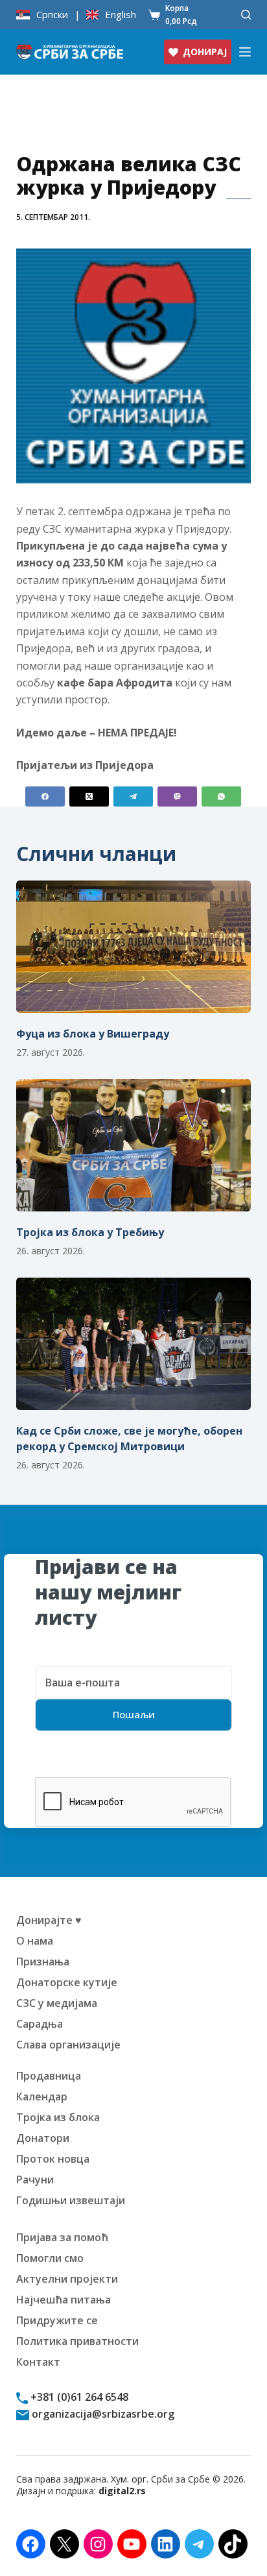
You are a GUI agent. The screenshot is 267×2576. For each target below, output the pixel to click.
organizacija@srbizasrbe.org (102, 2414)
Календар (42, 2096)
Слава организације (68, 2045)
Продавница (49, 2076)
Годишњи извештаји (71, 2200)
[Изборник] (245, 52)
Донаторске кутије (67, 1982)
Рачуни (35, 2180)
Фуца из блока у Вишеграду (93, 1034)
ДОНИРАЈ (205, 52)
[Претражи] (246, 15)
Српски (52, 15)
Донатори (43, 2138)
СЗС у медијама (57, 2003)
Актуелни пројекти (67, 2279)
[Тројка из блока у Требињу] (134, 1145)
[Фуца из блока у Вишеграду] (134, 947)
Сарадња (40, 2024)
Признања (43, 1962)
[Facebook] (45, 796)
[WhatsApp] (221, 796)
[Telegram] (133, 796)
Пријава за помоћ (62, 2237)
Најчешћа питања (64, 2300)
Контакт (38, 2362)
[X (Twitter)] (89, 796)
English (121, 15)
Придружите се (57, 2320)
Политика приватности (77, 2341)
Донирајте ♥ (49, 1920)
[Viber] (177, 796)
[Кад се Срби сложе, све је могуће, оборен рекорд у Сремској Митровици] (134, 1344)
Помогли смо (50, 2258)
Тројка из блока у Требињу (90, 1232)
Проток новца (53, 2159)
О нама (35, 1941)
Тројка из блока (58, 2117)
